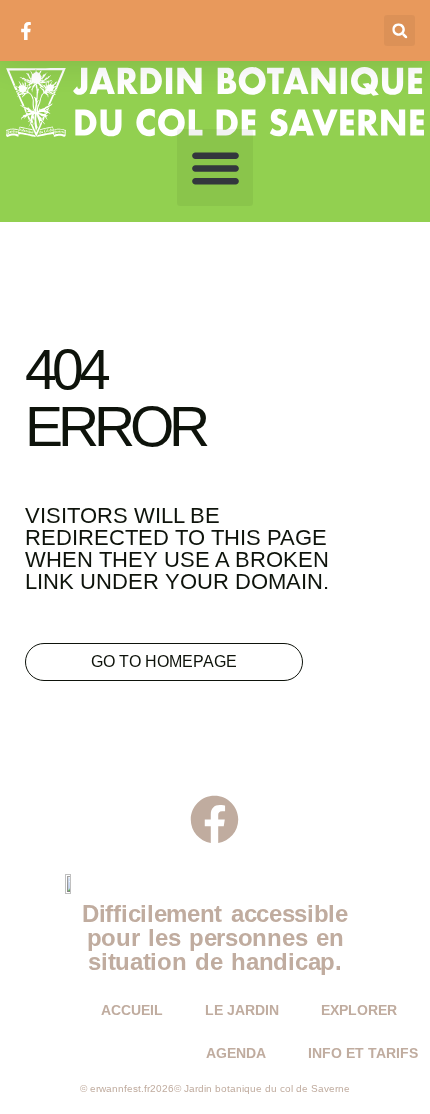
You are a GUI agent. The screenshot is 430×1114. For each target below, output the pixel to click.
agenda (236, 1053)
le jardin (242, 1010)
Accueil (132, 1010)
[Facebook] (214, 819)
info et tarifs (363, 1053)
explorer (359, 1010)
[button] (399, 30)
